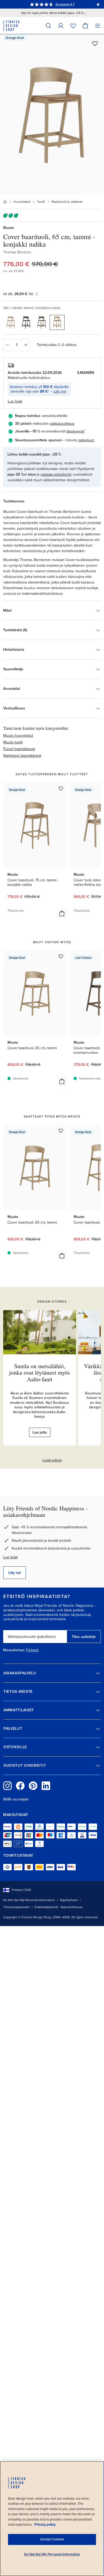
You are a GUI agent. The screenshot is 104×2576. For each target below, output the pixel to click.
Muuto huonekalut (18, 736)
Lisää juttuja (52, 1460)
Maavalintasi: (14, 1650)
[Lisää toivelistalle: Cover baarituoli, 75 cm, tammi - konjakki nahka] (61, 788)
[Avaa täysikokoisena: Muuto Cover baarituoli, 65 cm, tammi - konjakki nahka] (52, 115)
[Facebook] (20, 1786)
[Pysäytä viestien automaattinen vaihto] (98, 4)
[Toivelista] (73, 26)
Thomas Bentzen (17, 252)
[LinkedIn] (46, 1786)
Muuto (9, 228)
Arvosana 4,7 (65, 4)
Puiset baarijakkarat (19, 749)
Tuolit (41, 202)
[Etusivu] (5, 202)
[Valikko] (98, 26)
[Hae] (49, 26)
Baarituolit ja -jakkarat (67, 202)
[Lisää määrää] (26, 345)
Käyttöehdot (69, 1900)
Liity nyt (60, 391)
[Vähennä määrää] (7, 345)
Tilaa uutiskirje (84, 1637)
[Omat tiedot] (61, 26)
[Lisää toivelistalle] (95, 43)
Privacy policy (45, 2525)
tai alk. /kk (18, 294)
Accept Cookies (52, 2539)
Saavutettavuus (72, 1907)
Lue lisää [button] (15, 401)
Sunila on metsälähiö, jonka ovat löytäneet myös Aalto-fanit (40, 1372)
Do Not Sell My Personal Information (29, 1900)
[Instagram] (7, 1786)
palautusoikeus (62, 424)
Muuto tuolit (13, 742)
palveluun (86, 440)
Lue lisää (10, 1557)
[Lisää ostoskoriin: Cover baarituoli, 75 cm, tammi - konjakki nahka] (62, 913)
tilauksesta (75, 431)
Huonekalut (22, 202)
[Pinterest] (33, 1786)
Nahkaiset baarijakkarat (22, 756)
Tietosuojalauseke (16, 1907)
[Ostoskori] (85, 26)
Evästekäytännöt (47, 1907)
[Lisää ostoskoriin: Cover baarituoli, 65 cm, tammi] (62, 1081)
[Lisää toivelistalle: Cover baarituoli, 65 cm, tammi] (61, 956)
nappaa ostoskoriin (56, 474)
